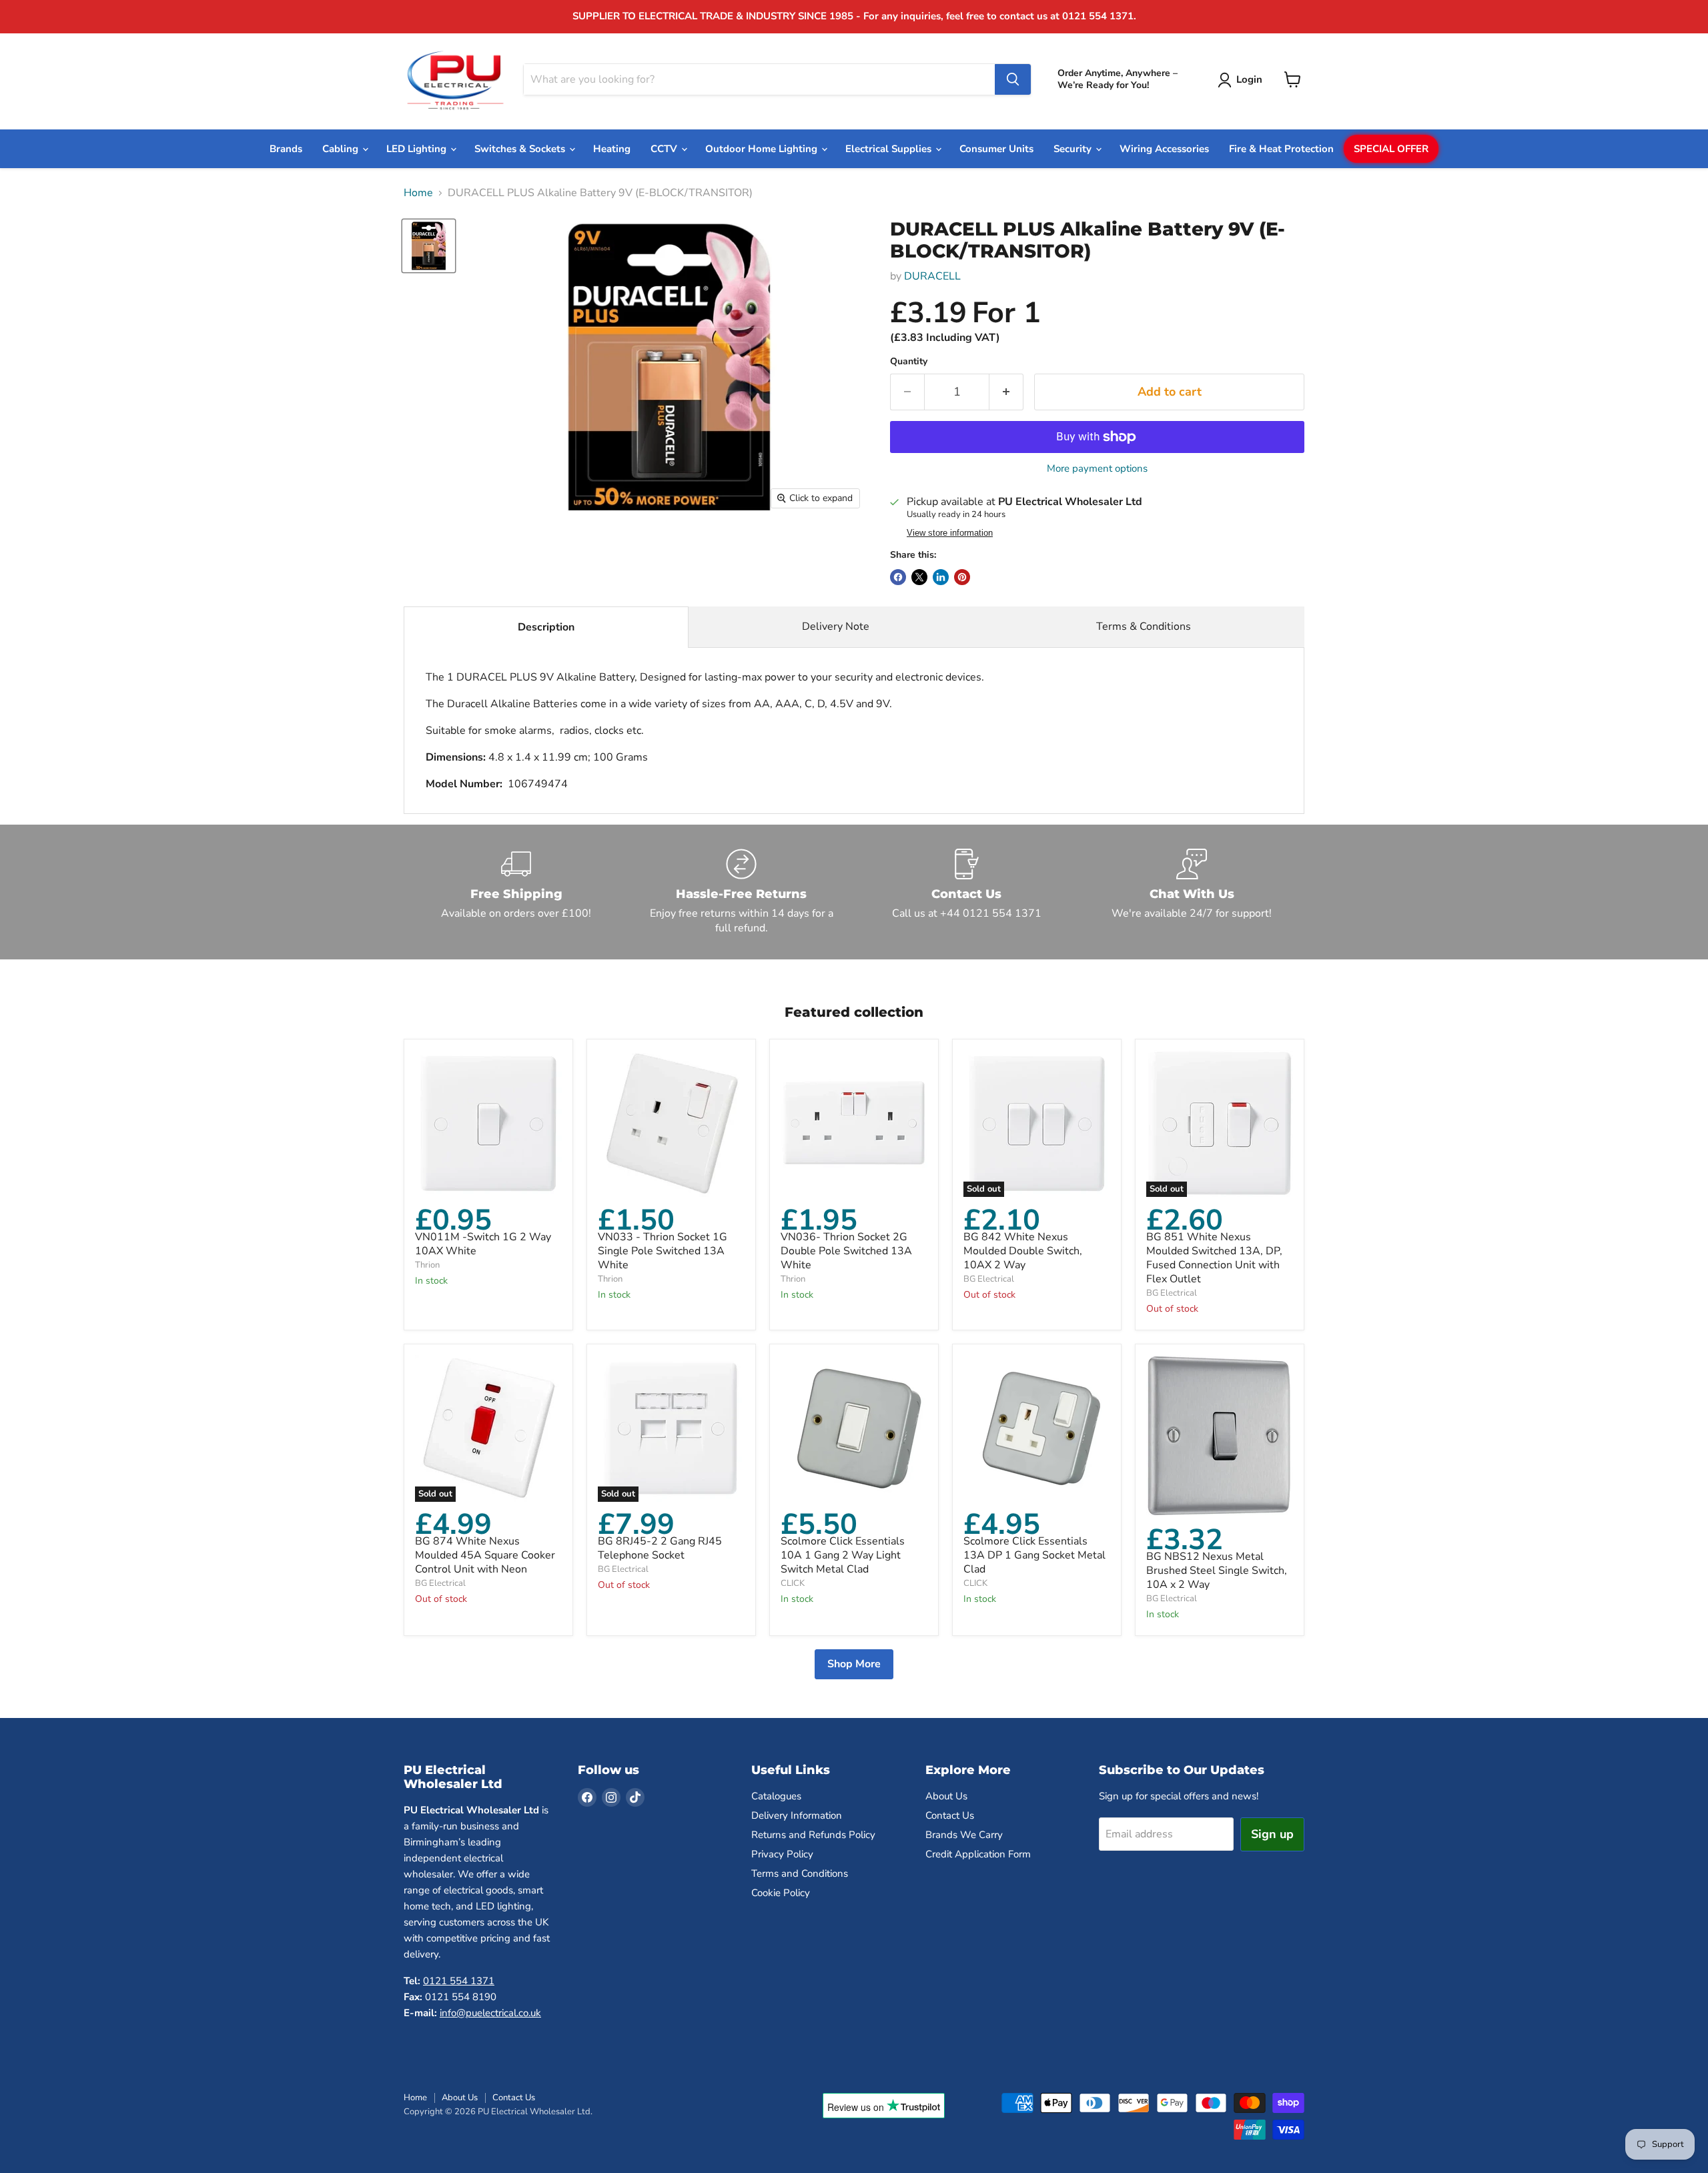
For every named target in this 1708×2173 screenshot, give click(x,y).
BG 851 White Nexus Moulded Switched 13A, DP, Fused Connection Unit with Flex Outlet (1214, 1258)
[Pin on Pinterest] (962, 577)
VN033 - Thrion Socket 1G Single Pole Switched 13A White (663, 1251)
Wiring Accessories (1164, 149)
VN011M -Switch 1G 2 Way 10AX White (483, 1244)
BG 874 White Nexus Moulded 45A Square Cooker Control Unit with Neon (485, 1555)
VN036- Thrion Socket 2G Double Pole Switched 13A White (846, 1251)
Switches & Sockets (521, 149)
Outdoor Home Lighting (763, 149)
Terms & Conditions (1144, 626)
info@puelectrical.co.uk (490, 2013)
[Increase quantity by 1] (1006, 392)
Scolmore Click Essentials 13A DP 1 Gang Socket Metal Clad (1034, 1555)
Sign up (1272, 1834)
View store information (950, 533)
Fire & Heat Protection (1281, 149)
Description (546, 627)
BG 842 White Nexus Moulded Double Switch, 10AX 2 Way (1023, 1251)
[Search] (1013, 79)
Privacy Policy (782, 1854)
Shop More (854, 1664)
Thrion (427, 1265)
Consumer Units (996, 149)
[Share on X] (919, 577)
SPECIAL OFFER (1391, 149)
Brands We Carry (964, 1835)
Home (418, 193)
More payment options (1097, 469)
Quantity (909, 362)
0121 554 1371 (459, 1981)
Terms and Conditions (800, 1873)
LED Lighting (418, 149)
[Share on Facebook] (898, 577)
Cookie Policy (781, 1893)
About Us (946, 1796)
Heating (612, 149)
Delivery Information (797, 1815)
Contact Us (950, 1815)
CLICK (793, 1583)
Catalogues (776, 1796)
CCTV (665, 149)
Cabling (342, 149)
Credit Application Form (978, 1854)
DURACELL (932, 276)
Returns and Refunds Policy (813, 1835)
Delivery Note (836, 626)
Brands (286, 149)
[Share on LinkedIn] (941, 577)
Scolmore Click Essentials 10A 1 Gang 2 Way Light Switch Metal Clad (843, 1555)
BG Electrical (989, 1279)
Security (1074, 149)
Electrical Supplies (890, 149)
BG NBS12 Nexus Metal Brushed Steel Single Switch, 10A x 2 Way (1217, 1571)
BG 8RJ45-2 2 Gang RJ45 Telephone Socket (660, 1548)
